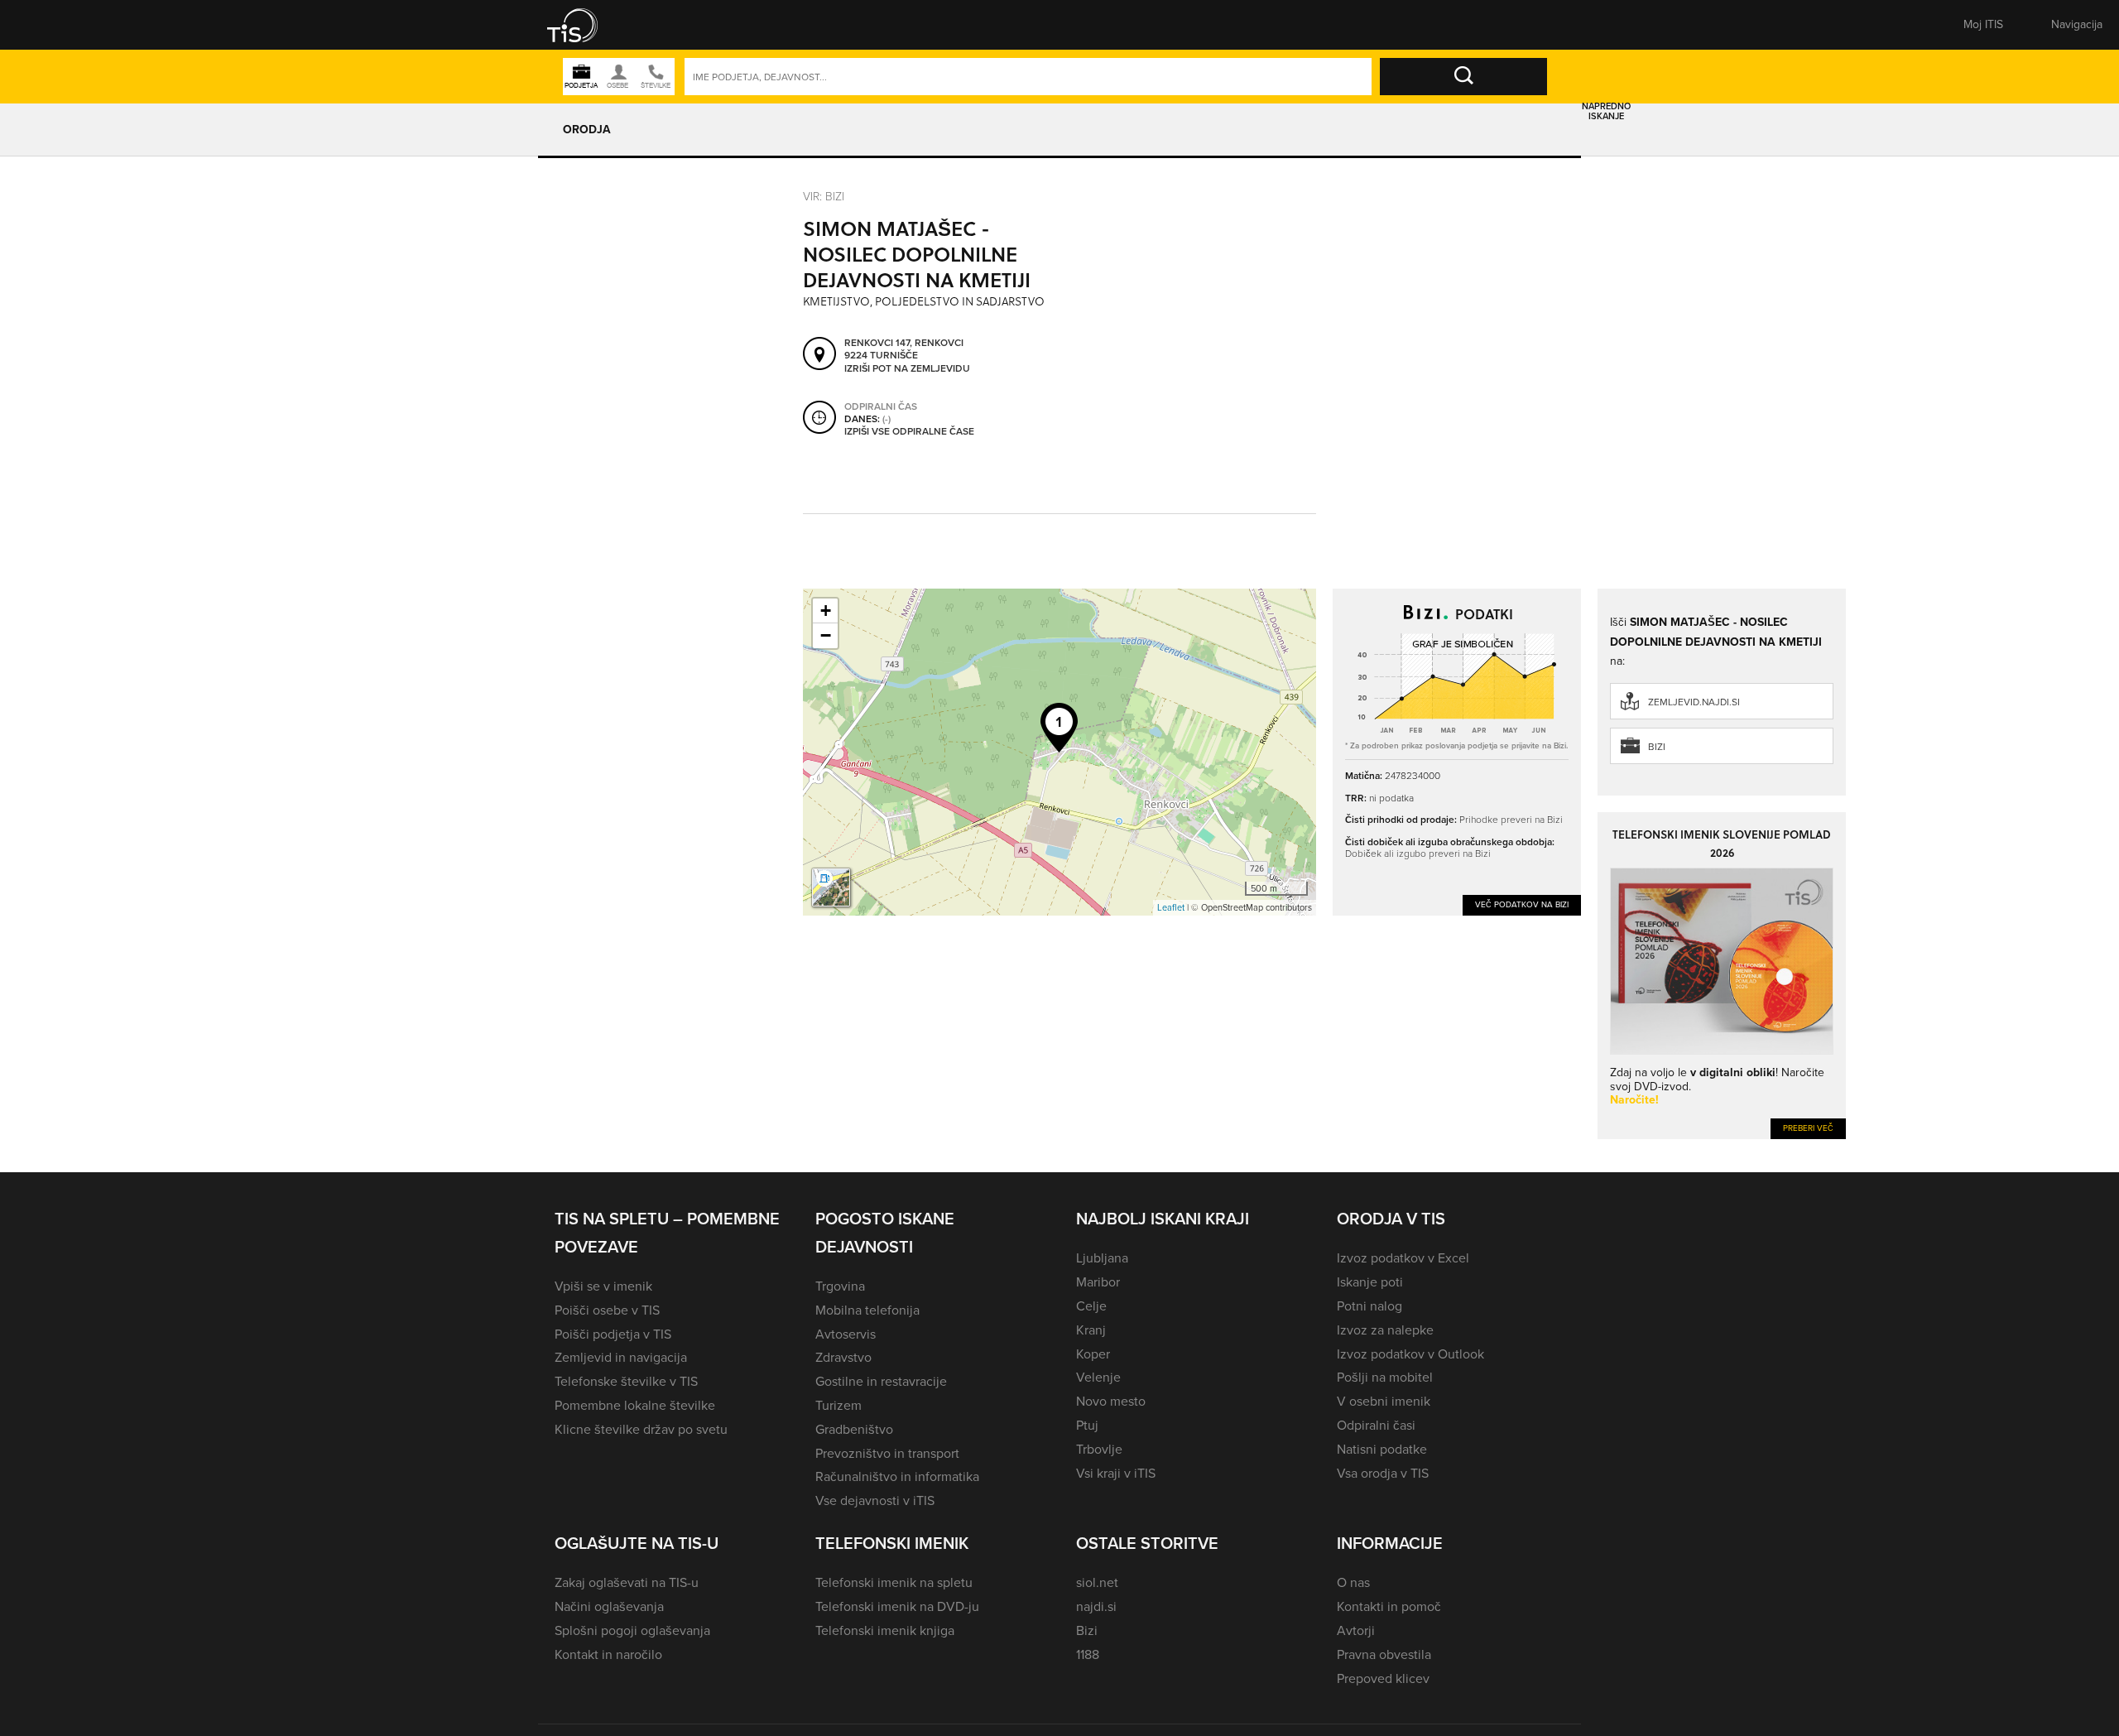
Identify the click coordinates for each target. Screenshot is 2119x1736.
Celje (1091, 1306)
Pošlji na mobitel (1385, 1377)
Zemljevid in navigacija (621, 1357)
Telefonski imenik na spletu (894, 1582)
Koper (1093, 1354)
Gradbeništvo (854, 1429)
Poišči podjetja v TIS (613, 1334)
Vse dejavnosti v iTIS (875, 1500)
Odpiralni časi (1376, 1425)
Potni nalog (1369, 1306)
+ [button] (826, 611)
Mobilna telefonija (867, 1310)
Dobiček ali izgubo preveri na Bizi (1418, 853)
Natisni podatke (1382, 1449)
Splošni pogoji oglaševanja (632, 1630)
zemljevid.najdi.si (1694, 702)
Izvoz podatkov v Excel (1403, 1258)
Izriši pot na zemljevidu (907, 369)
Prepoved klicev (1383, 1678)
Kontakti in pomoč (1389, 1606)
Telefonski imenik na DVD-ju (897, 1606)
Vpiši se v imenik (603, 1286)
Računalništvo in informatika (897, 1476)
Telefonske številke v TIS (626, 1381)
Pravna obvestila (1384, 1654)
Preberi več (1808, 1128)
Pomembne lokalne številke (635, 1405)
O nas (1353, 1582)
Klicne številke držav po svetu (641, 1429)
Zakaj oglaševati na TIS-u (627, 1582)
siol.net (1097, 1582)
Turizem (838, 1405)
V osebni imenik (1384, 1401)
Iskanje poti (1370, 1282)
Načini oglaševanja (609, 1606)
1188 (1088, 1654)
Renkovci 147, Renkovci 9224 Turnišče (904, 350)
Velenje (1098, 1377)
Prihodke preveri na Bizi (1511, 819)
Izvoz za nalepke (1385, 1330)
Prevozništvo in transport (887, 1453)
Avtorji (1356, 1630)
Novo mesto (1111, 1401)
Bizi (1657, 747)
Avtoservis (846, 1334)
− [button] (826, 635)
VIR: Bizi (824, 196)
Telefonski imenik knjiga (885, 1630)
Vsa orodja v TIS (1383, 1473)
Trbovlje (1099, 1449)
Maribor (1098, 1282)
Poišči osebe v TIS (607, 1310)
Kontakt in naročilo (608, 1654)
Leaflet (1171, 907)
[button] (584, 25)
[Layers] (831, 887)
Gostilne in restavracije (881, 1381)
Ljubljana (1102, 1258)
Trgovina (840, 1286)
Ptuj (1087, 1425)
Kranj (1091, 1330)
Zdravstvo (843, 1357)
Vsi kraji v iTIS (1116, 1473)
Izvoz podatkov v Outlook (1410, 1354)
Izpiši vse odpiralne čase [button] (909, 432)
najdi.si (1096, 1606)
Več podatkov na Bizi (1522, 904)
